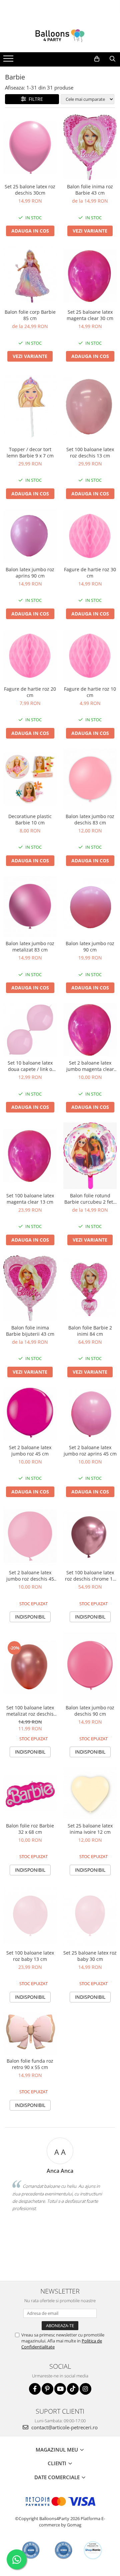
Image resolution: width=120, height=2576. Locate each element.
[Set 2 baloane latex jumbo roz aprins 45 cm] (90, 1414)
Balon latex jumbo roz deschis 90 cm (90, 1711)
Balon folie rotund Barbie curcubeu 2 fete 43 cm (90, 1199)
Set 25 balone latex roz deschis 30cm (30, 190)
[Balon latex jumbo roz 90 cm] (90, 907)
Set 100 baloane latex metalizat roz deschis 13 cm (30, 1711)
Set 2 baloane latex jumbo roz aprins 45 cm (90, 1451)
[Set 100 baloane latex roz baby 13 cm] (30, 1916)
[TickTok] (73, 2389)
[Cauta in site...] (112, 59)
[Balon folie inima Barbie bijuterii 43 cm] (30, 1288)
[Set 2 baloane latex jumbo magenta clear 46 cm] (90, 1030)
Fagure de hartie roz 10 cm (90, 692)
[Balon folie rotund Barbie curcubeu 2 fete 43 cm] (90, 1156)
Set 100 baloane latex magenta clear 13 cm (30, 1199)
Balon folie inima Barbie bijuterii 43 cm (30, 1331)
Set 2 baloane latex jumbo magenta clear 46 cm (90, 1066)
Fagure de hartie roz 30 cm (90, 573)
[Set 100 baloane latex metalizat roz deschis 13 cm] (30, 1667)
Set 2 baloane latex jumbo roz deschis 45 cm (30, 1576)
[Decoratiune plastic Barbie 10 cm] (30, 779)
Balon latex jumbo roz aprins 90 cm (30, 573)
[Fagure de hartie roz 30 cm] (90, 536)
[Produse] (9, 61)
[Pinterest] (47, 2389)
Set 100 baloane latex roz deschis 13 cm (90, 452)
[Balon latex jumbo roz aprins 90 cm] (30, 536)
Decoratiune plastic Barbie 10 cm (30, 819)
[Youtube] (60, 2389)
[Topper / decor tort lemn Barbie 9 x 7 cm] (30, 407)
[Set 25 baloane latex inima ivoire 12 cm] (90, 1793)
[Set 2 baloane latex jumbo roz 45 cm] (30, 1414)
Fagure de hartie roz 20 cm (30, 692)
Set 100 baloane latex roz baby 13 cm (30, 1956)
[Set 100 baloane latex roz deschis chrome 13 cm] (90, 1537)
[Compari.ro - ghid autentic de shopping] (31, 2550)
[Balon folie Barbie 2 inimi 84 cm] (90, 1288)
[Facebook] (35, 2389)
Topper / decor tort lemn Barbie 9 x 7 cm (30, 452)
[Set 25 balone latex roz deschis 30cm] (30, 147)
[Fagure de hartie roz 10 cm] (90, 656)
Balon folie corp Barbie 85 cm (30, 315)
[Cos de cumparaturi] (97, 59)
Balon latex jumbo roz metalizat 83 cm (30, 946)
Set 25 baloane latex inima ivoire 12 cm (90, 1829)
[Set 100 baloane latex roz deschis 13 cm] (90, 407)
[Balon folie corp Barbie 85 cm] (30, 276)
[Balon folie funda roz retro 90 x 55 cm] (30, 2033)
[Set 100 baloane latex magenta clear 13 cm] (30, 1156)
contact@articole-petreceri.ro (64, 2427)
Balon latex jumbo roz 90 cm (90, 946)
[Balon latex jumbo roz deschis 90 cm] (90, 1667)
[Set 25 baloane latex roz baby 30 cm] (90, 1916)
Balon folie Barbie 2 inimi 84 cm (90, 1331)
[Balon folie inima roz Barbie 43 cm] (90, 147)
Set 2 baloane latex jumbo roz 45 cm (30, 1451)
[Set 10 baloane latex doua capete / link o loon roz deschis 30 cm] (30, 1030)
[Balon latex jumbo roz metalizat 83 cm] (30, 907)
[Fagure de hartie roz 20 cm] (30, 656)
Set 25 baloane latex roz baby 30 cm (90, 1956)
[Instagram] (85, 2389)
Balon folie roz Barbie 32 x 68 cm (30, 1829)
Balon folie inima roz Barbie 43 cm (90, 190)
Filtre (34, 99)
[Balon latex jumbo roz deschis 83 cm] (90, 779)
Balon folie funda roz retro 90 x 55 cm (30, 2064)
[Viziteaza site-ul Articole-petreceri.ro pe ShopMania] (93, 2550)
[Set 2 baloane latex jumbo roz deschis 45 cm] (30, 1537)
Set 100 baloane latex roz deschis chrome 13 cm (90, 1576)
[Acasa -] (60, 36)
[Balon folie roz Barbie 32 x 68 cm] (30, 1793)
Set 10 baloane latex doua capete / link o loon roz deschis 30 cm (30, 1066)
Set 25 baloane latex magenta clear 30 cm (90, 315)
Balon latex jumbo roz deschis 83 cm (90, 819)
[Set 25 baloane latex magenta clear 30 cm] (90, 276)
